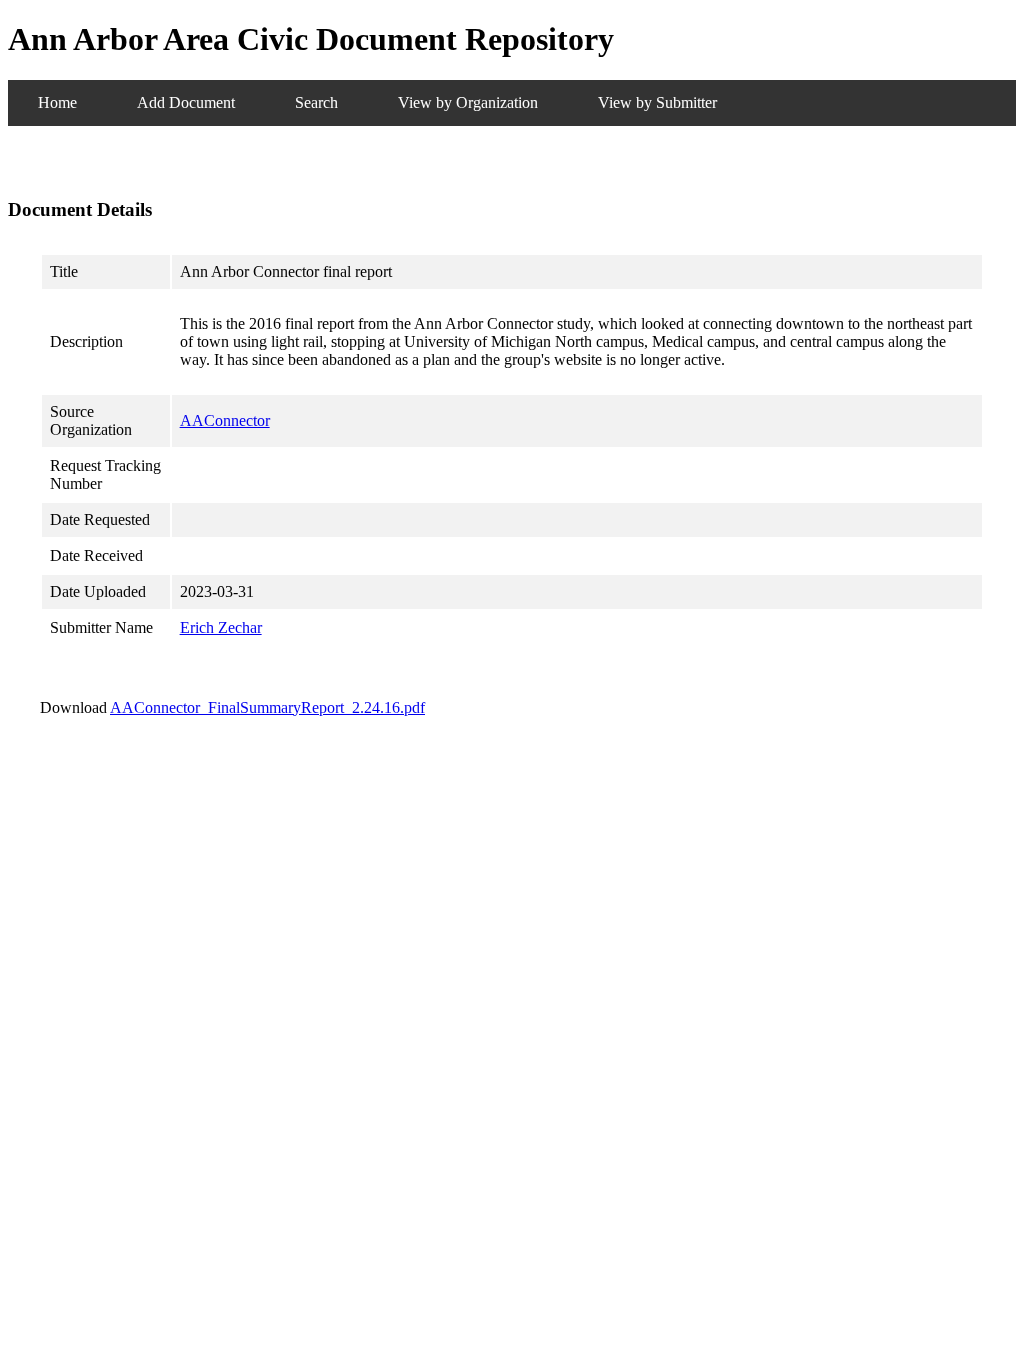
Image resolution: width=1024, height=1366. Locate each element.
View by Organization (468, 102)
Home (57, 102)
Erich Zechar (221, 627)
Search (316, 102)
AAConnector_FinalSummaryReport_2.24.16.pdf (267, 707)
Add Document (186, 102)
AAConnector (225, 420)
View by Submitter (657, 102)
